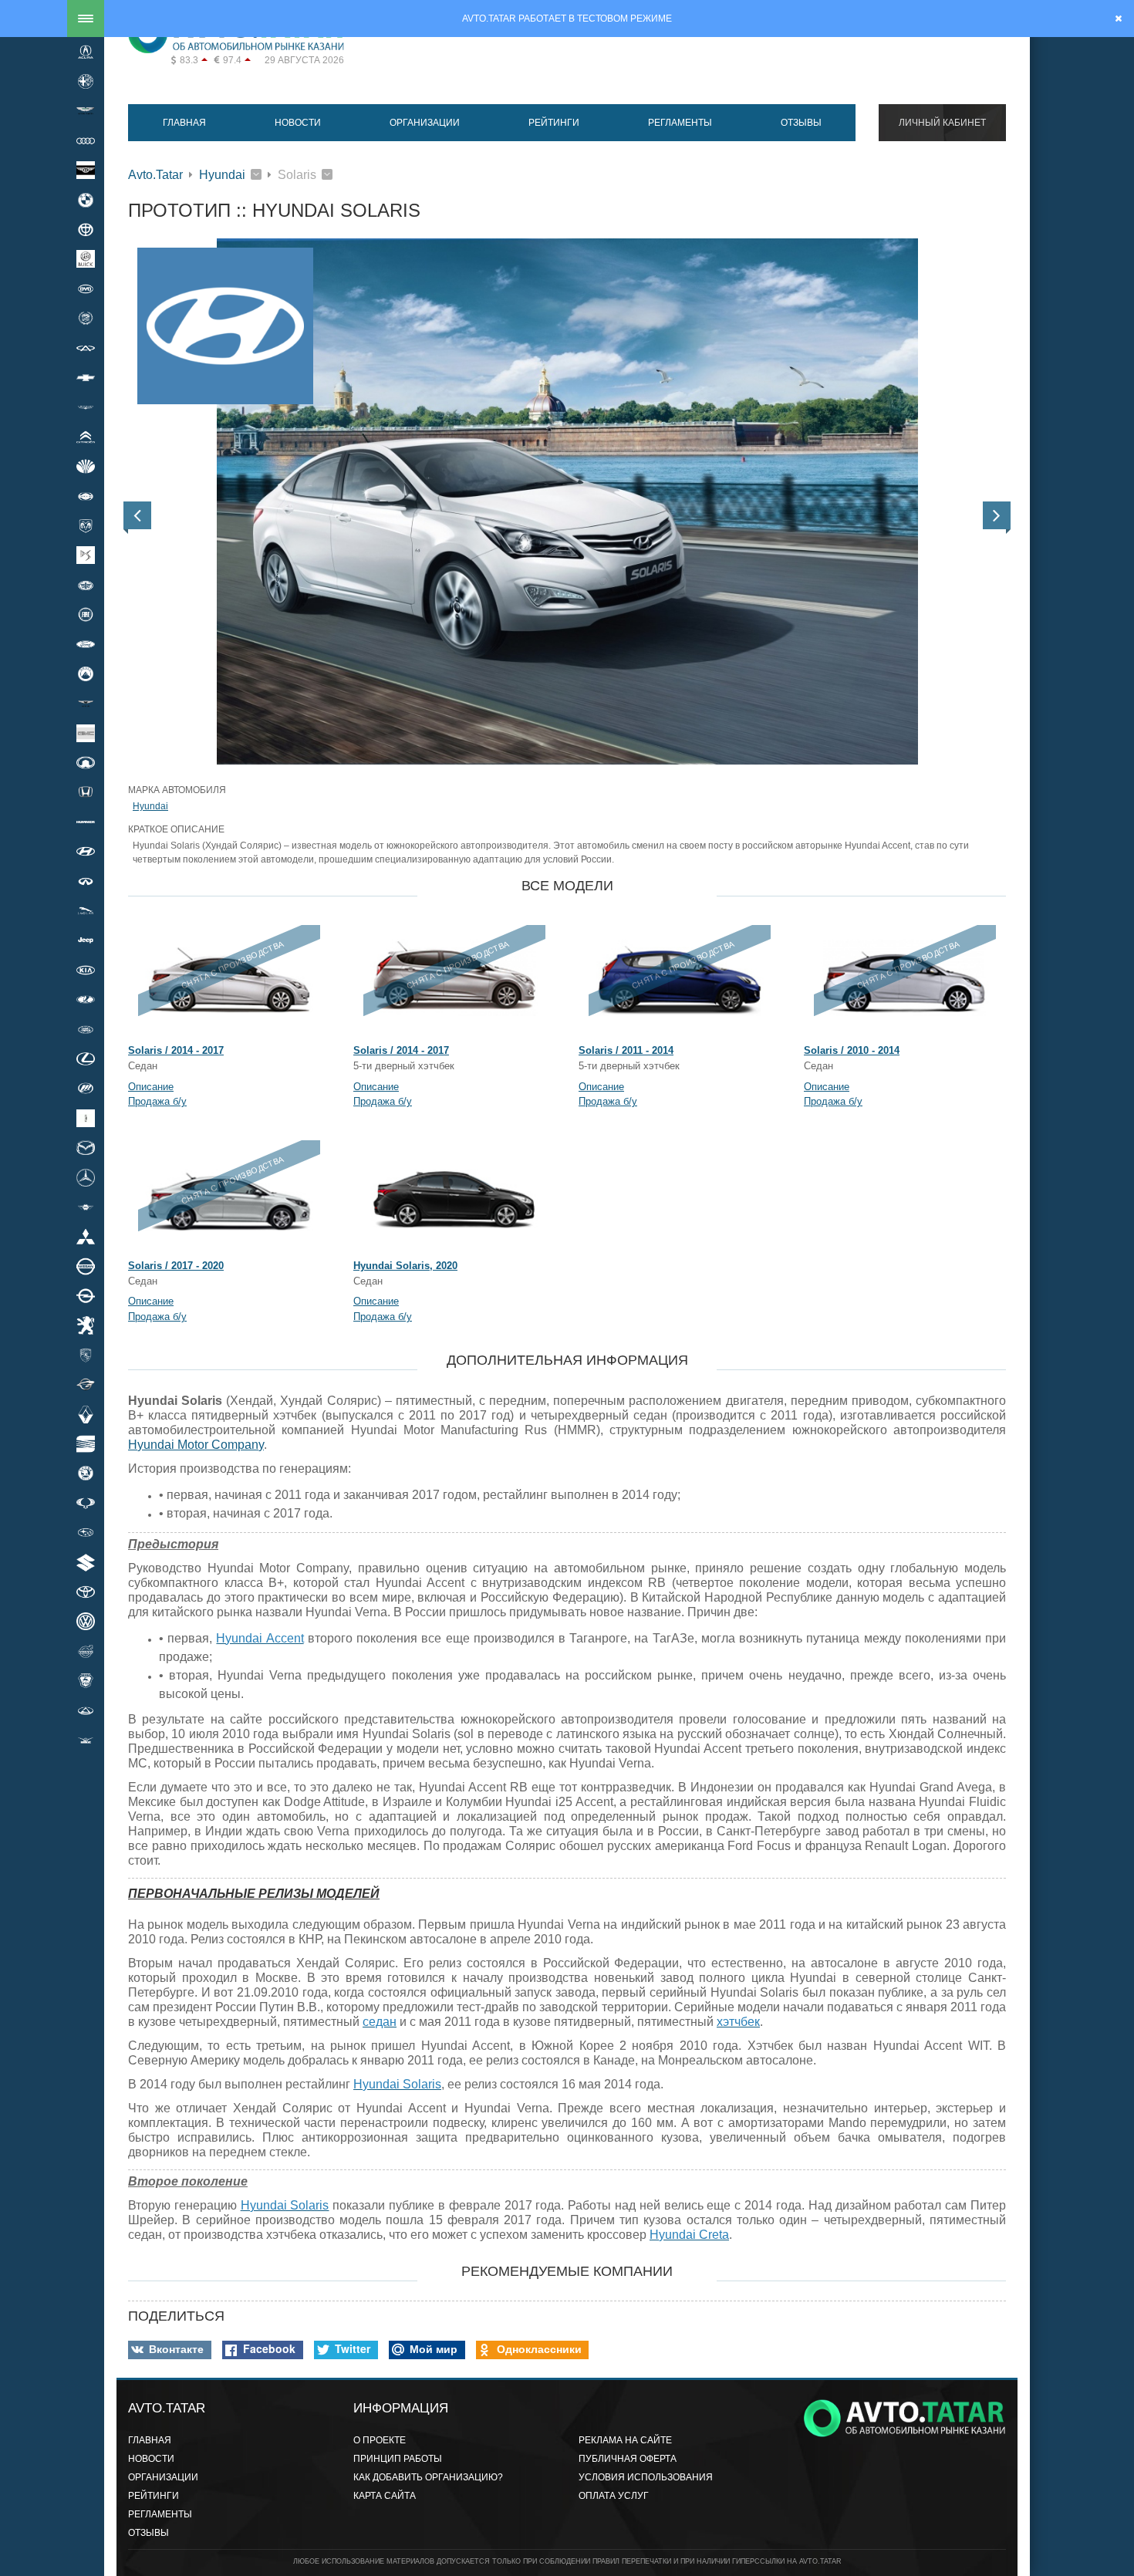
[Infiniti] (86, 881)
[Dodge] (86, 525)
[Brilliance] (86, 229)
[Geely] (86, 674)
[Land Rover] (86, 1029)
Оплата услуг (614, 2496)
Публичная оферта (628, 2459)
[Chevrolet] (86, 377)
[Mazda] (86, 1147)
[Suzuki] (86, 1562)
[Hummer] (86, 822)
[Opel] (86, 1295)
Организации (425, 123)
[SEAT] (86, 1443)
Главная (184, 123)
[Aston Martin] (86, 111)
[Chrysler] (86, 407)
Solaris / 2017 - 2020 (176, 1266)
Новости (298, 123)
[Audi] (86, 140)
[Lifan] (86, 1089)
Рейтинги (554, 123)
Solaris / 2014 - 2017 (176, 1050)
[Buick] (86, 259)
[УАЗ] (86, 1740)
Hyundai (222, 175)
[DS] (86, 555)
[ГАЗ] (86, 1680)
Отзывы (801, 123)
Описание (151, 1087)
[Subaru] (86, 1533)
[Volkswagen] (86, 1622)
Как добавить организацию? (428, 2477)
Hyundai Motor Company (196, 1445)
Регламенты (680, 123)
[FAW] (86, 585)
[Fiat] (86, 614)
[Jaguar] (86, 910)
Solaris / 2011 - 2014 (626, 1050)
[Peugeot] (86, 1325)
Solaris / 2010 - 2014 (852, 1050)
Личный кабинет (942, 123)
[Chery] (86, 348)
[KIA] (86, 970)
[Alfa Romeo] (86, 81)
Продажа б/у (157, 1101)
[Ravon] (86, 1385)
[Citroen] (86, 437)
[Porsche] (86, 1355)
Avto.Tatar (155, 175)
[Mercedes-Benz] (86, 1177)
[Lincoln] (86, 1118)
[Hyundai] (86, 852)
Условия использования (646, 2477)
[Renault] (86, 1414)
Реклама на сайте (625, 2440)
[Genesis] (86, 704)
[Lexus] (86, 1058)
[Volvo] (86, 1651)
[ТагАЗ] (86, 1710)
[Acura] (86, 52)
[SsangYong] (86, 1503)
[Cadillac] (86, 319)
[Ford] (86, 644)
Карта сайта (385, 2496)
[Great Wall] (86, 762)
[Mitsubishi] (86, 1237)
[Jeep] (86, 940)
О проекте (380, 2440)
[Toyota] (86, 1592)
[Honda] (86, 792)
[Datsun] (86, 496)
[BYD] (86, 289)
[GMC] (86, 733)
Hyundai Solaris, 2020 (405, 1266)
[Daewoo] (86, 466)
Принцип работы (398, 2459)
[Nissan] (86, 1266)
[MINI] (86, 1207)
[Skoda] (86, 1474)
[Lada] (86, 1000)
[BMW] (86, 200)
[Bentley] (86, 170)
